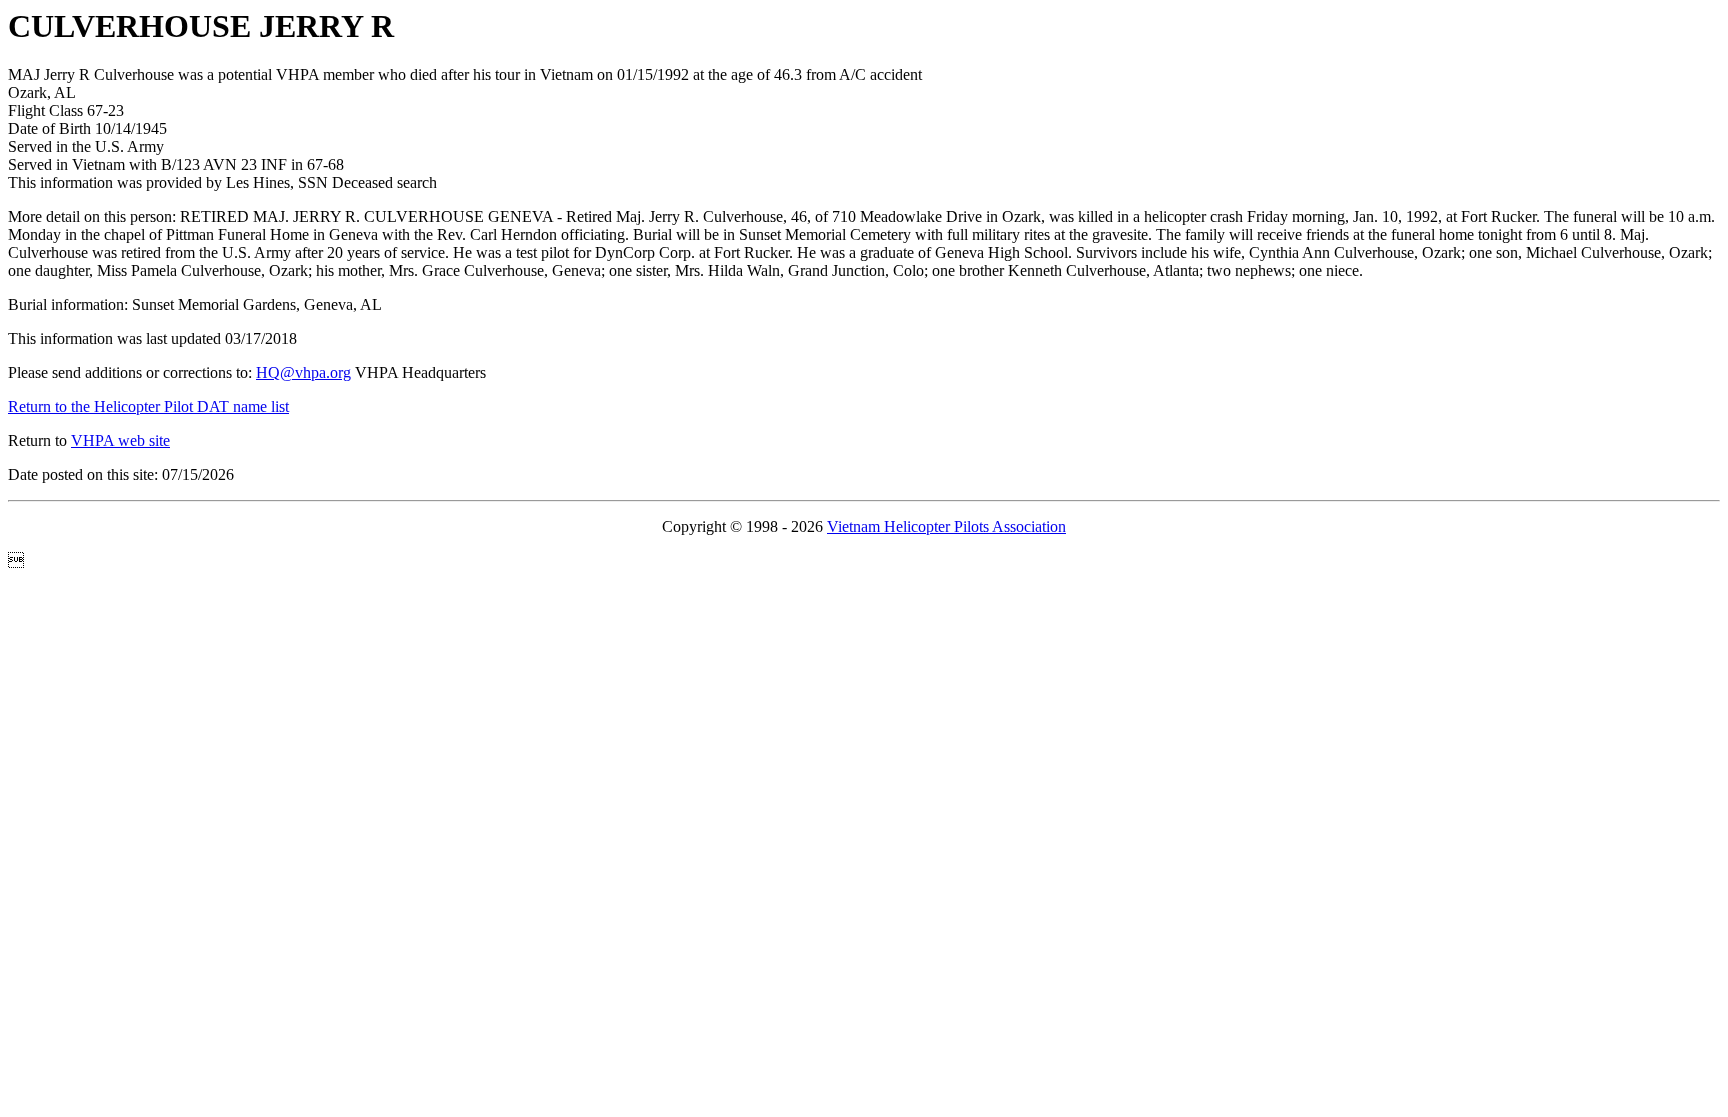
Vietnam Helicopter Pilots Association (946, 526)
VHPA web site (120, 440)
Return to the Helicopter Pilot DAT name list (148, 406)
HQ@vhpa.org (303, 372)
